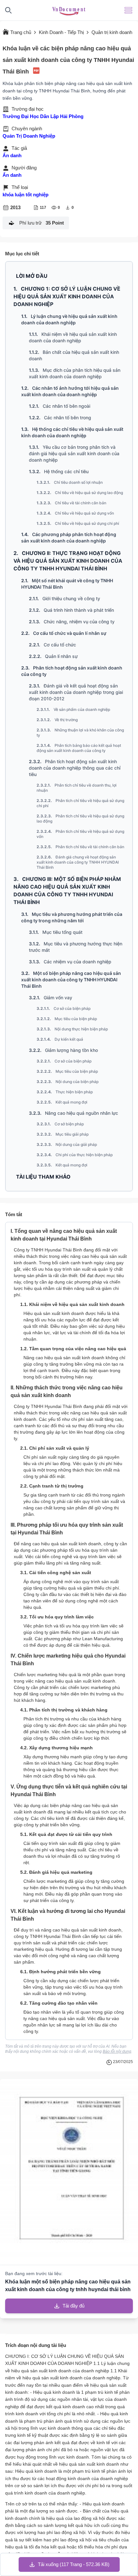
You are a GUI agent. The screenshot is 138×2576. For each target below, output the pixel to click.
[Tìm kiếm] (8, 10)
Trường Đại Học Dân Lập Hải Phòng (43, 116)
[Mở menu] (128, 10)
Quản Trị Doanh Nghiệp (29, 136)
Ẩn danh (12, 155)
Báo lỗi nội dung (117, 2051)
